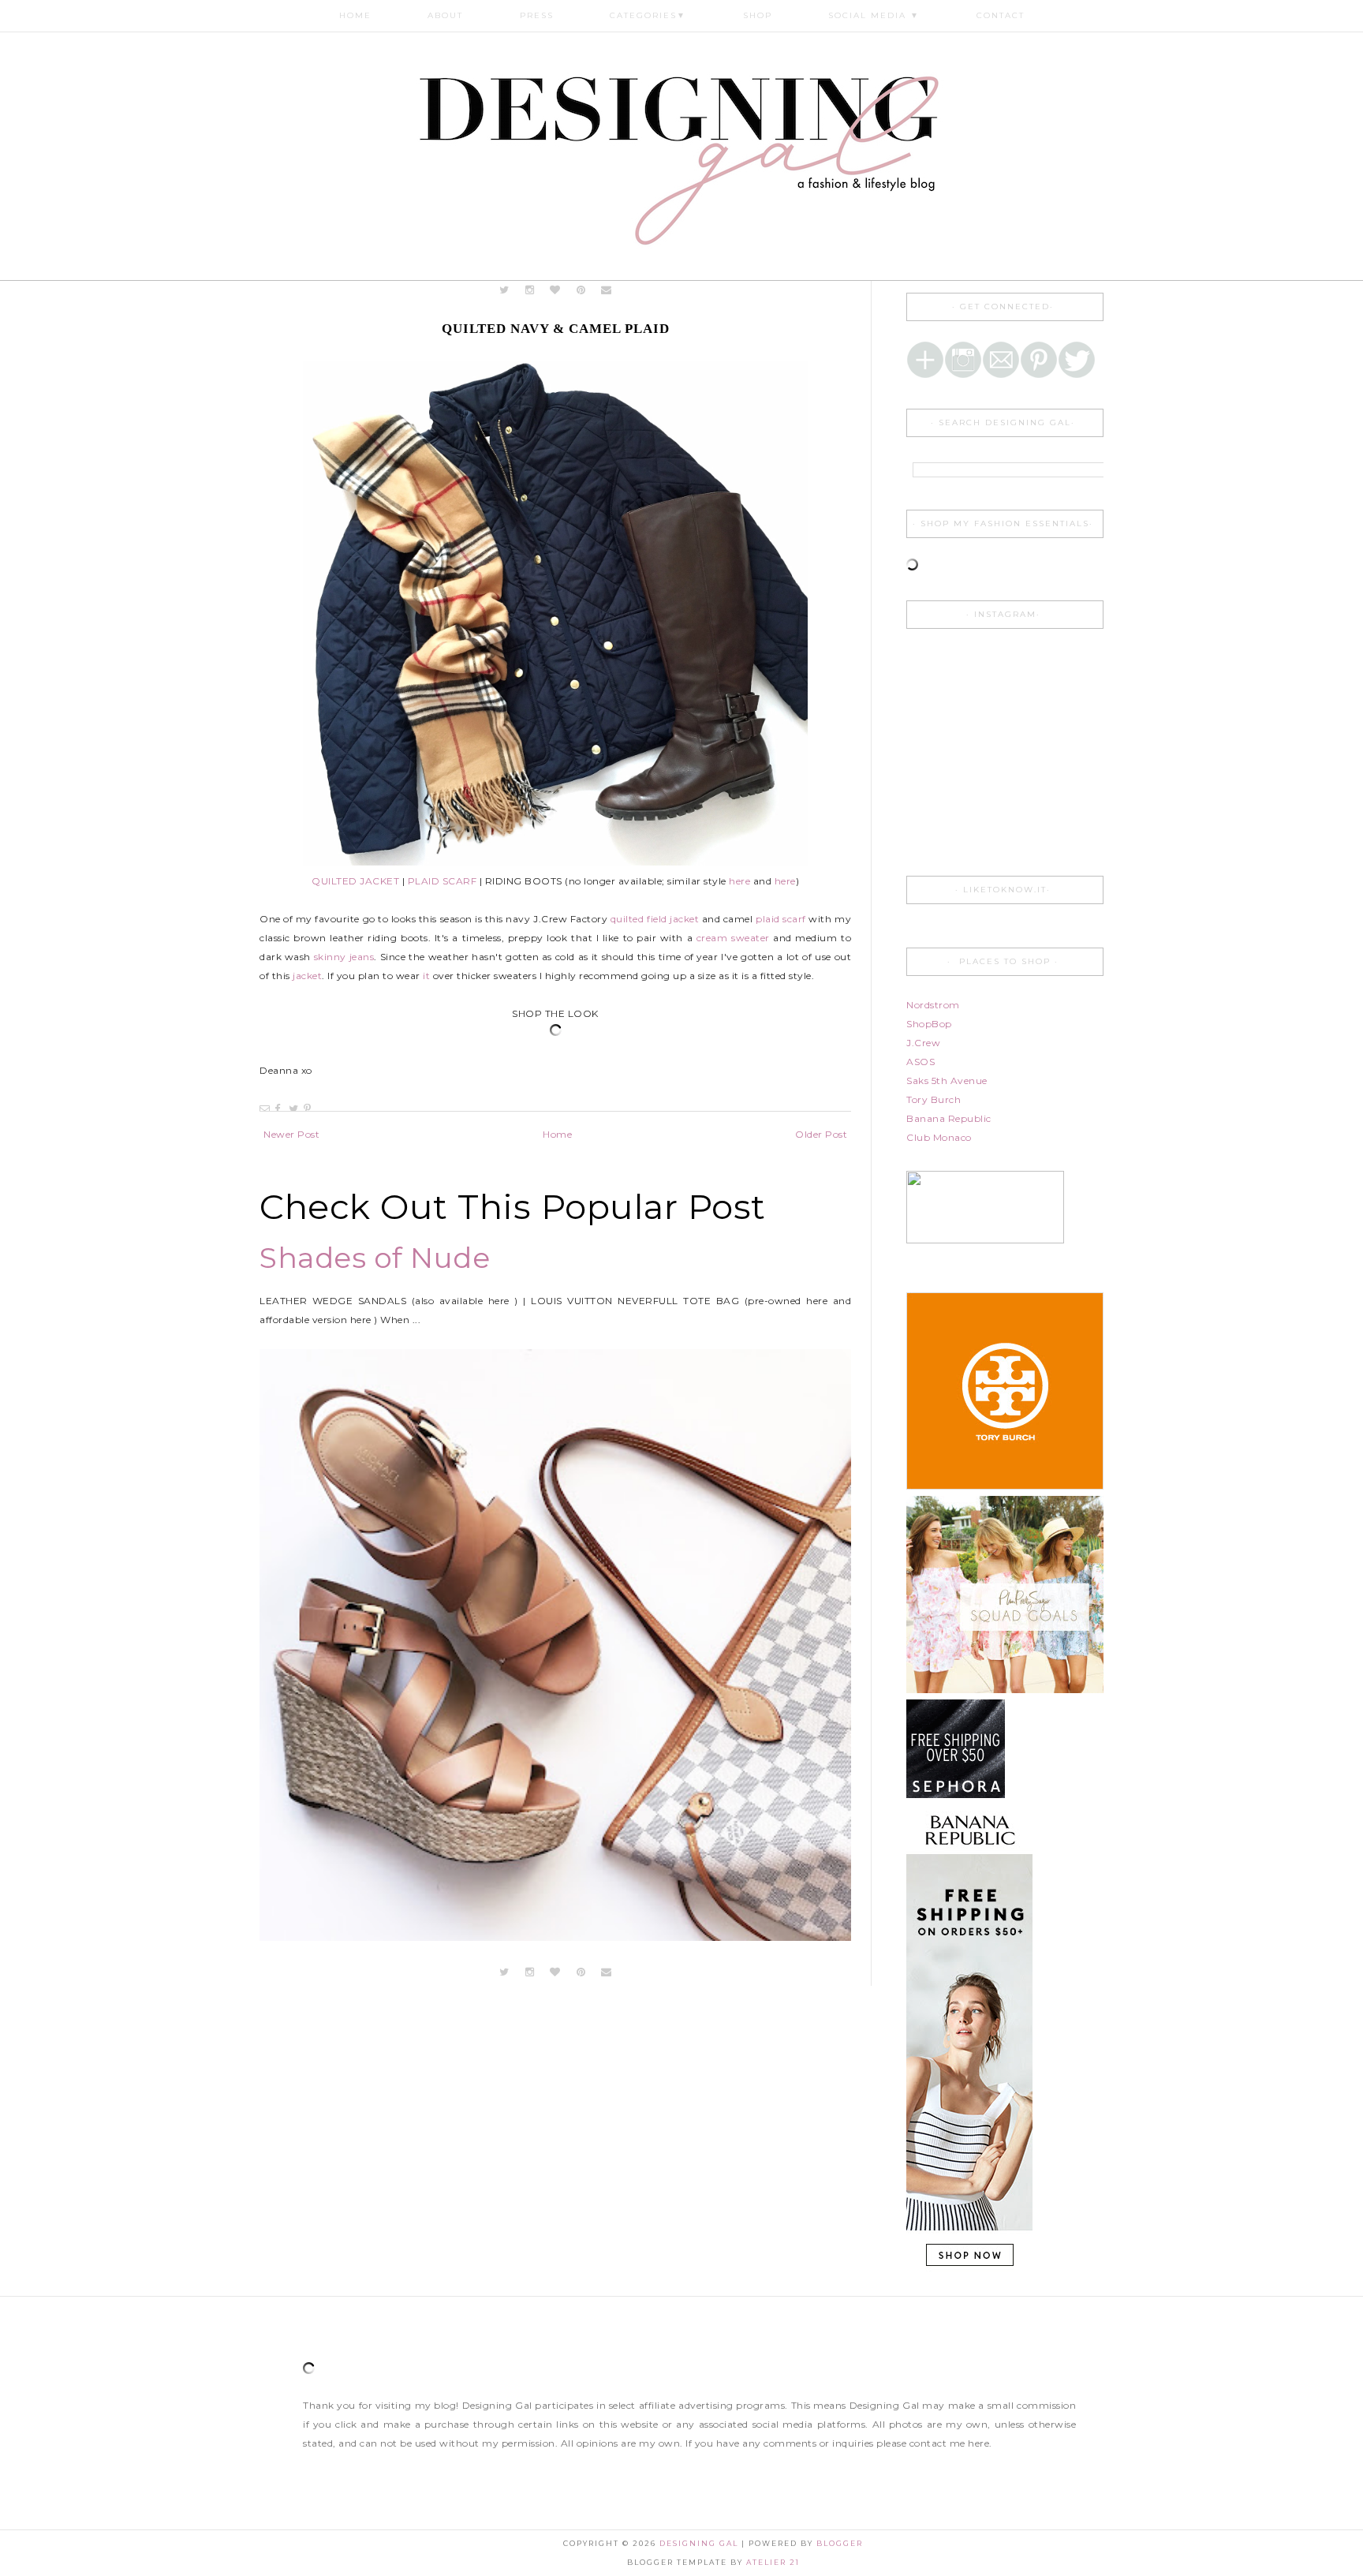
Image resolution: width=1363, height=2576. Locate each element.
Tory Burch (934, 1099)
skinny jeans (344, 957)
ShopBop (929, 1024)
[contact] (607, 290)
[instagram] (531, 290)
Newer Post (291, 1134)
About (445, 15)
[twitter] (504, 290)
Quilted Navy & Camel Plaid (556, 329)
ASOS (920, 1062)
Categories (648, 15)
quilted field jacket (655, 919)
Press (537, 15)
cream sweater (733, 938)
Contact (1001, 15)
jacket (307, 976)
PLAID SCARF (443, 881)
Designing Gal (700, 2543)
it (426, 976)
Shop (758, 15)
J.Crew (923, 1043)
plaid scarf (781, 919)
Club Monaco (939, 1137)
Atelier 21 (773, 2562)
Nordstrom (933, 1005)
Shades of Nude (375, 1258)
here (739, 881)
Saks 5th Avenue (947, 1080)
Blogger (840, 2543)
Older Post (821, 1134)
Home (355, 15)
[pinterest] (581, 290)
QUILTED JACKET (355, 881)
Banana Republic (949, 1118)
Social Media (874, 15)
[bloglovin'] (556, 290)
